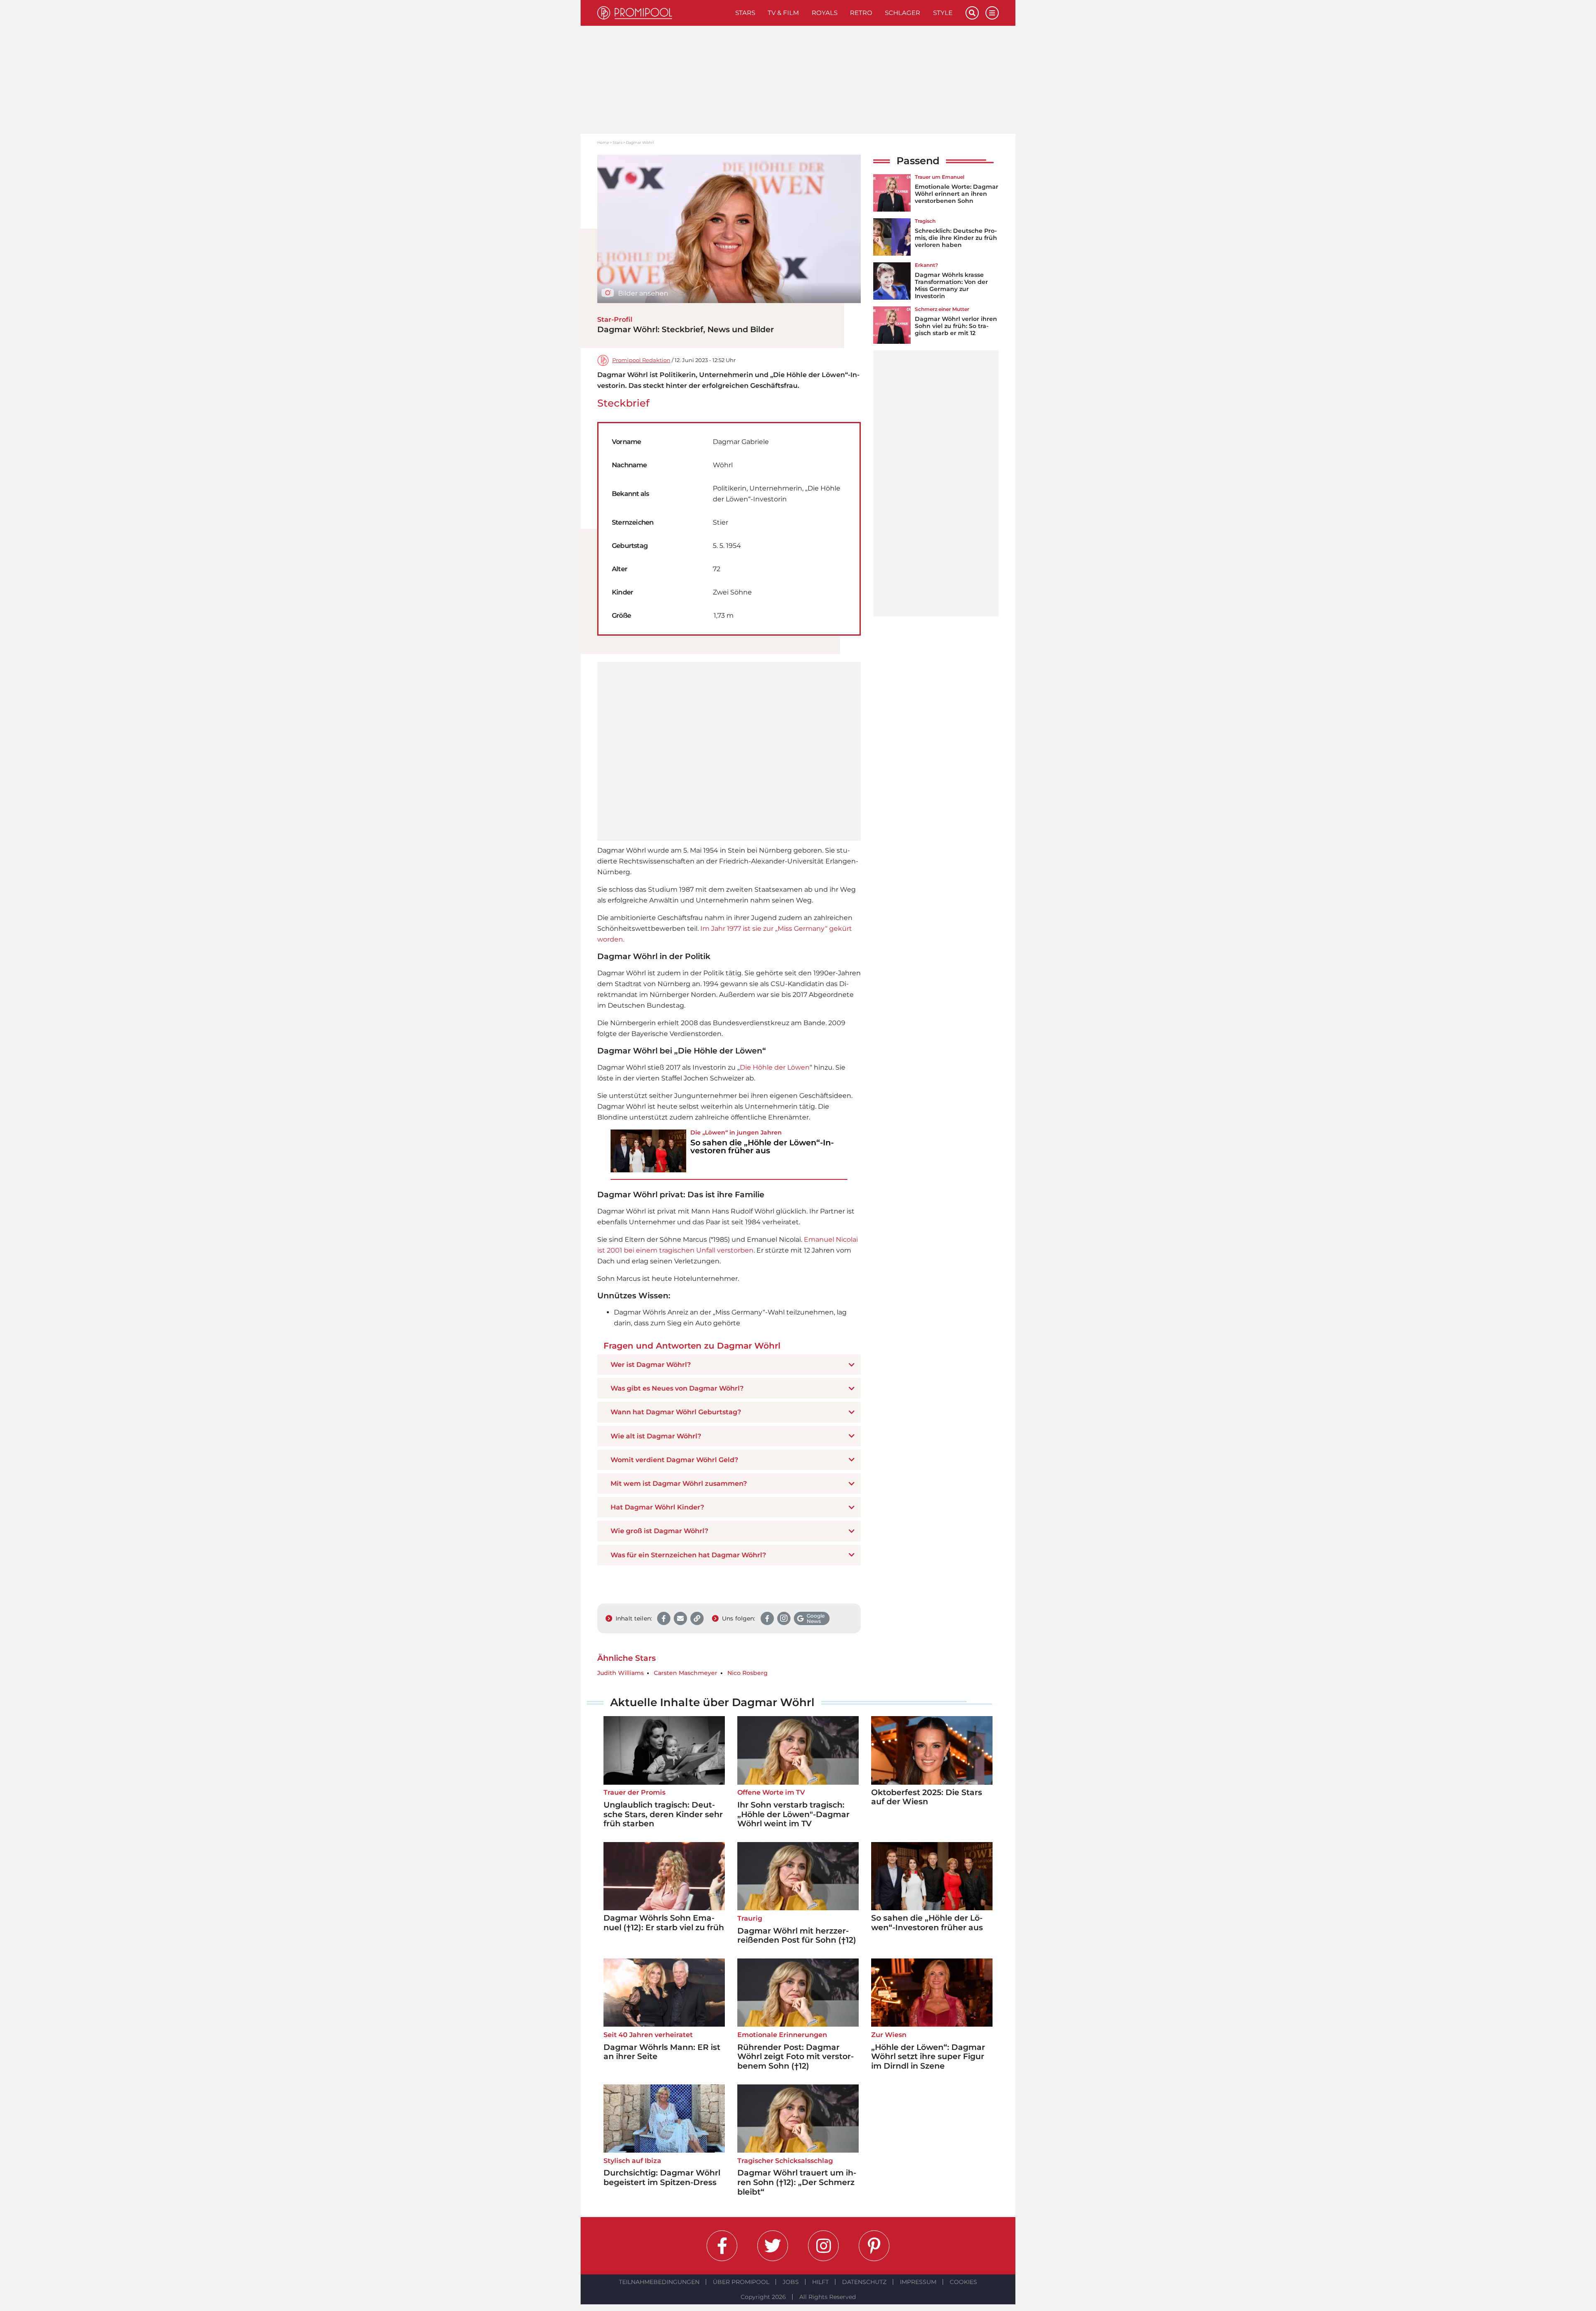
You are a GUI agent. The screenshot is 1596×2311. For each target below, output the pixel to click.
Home (603, 142)
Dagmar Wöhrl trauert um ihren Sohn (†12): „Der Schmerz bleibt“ (797, 2182)
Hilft (820, 2282)
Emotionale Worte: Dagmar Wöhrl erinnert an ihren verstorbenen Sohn (957, 194)
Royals (825, 13)
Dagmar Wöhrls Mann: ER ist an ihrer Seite (662, 2052)
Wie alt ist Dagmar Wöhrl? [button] (656, 1436)
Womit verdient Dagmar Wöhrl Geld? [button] (674, 1460)
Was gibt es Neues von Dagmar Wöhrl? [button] (677, 1388)
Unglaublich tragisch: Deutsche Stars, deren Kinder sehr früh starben (663, 1814)
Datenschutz (864, 2282)
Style (943, 13)
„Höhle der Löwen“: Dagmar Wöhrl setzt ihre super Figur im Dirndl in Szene (928, 2057)
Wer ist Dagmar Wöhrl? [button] (651, 1365)
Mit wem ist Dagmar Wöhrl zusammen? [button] (679, 1484)
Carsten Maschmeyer (686, 1673)
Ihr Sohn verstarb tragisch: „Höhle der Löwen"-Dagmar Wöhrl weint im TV (793, 1814)
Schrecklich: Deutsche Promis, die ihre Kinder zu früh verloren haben (956, 238)
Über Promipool (741, 2282)
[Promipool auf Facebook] (722, 2246)
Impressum (918, 2282)
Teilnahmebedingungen (659, 2282)
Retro (861, 13)
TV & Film (783, 13)
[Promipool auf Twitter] (773, 2246)
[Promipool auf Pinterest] (874, 2246)
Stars (745, 13)
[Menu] (992, 13)
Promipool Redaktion (641, 360)
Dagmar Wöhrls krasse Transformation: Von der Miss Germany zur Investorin (951, 285)
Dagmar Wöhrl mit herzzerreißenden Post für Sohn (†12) (797, 1936)
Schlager (903, 13)
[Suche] (972, 13)
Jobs (791, 2282)
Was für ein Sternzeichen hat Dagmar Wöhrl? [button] (688, 1555)
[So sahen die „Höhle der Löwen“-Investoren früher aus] (648, 1151)
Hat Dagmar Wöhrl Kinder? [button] (657, 1507)
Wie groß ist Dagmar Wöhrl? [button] (659, 1531)
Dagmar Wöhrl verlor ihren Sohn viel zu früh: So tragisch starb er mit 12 (956, 326)
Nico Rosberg (748, 1673)
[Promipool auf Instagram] (823, 2246)
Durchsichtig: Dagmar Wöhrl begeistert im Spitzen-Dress (662, 2178)
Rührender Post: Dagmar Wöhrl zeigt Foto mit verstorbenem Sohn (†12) (796, 2057)
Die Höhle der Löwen (775, 1067)
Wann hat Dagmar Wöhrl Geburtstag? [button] (676, 1412)
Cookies (963, 2282)
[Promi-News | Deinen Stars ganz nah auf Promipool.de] (663, 13)
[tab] (729, 1365)
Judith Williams (621, 1673)
